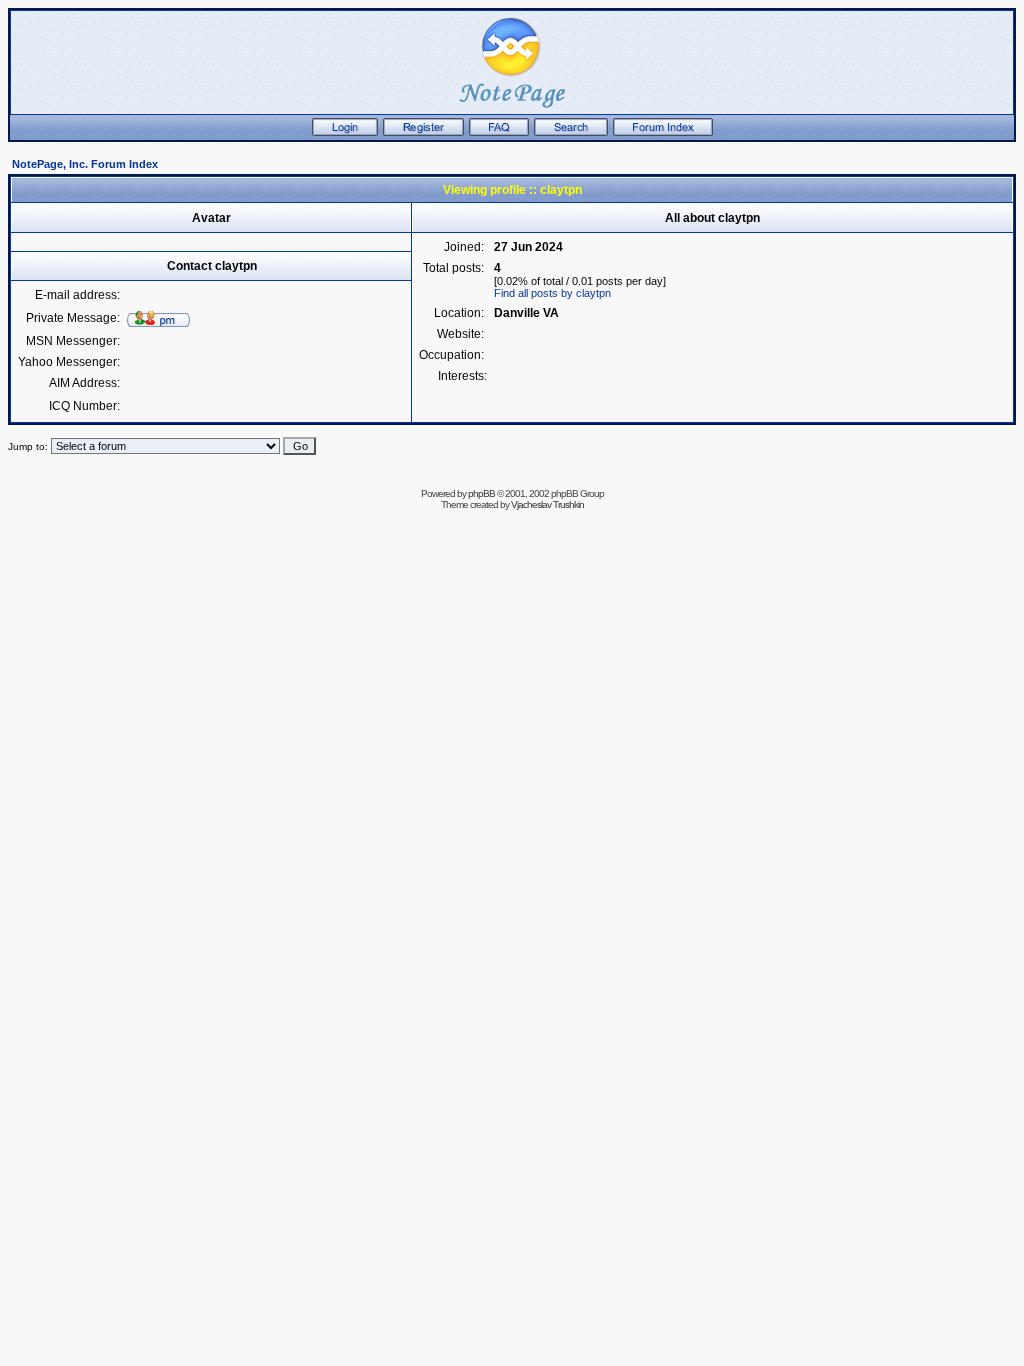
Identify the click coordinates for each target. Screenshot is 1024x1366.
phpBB (481, 493)
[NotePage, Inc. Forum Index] (663, 132)
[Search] (571, 132)
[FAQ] (499, 132)
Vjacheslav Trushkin (547, 504)
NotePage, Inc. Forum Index (85, 164)
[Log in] (345, 132)
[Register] (423, 132)
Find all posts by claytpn (552, 293)
